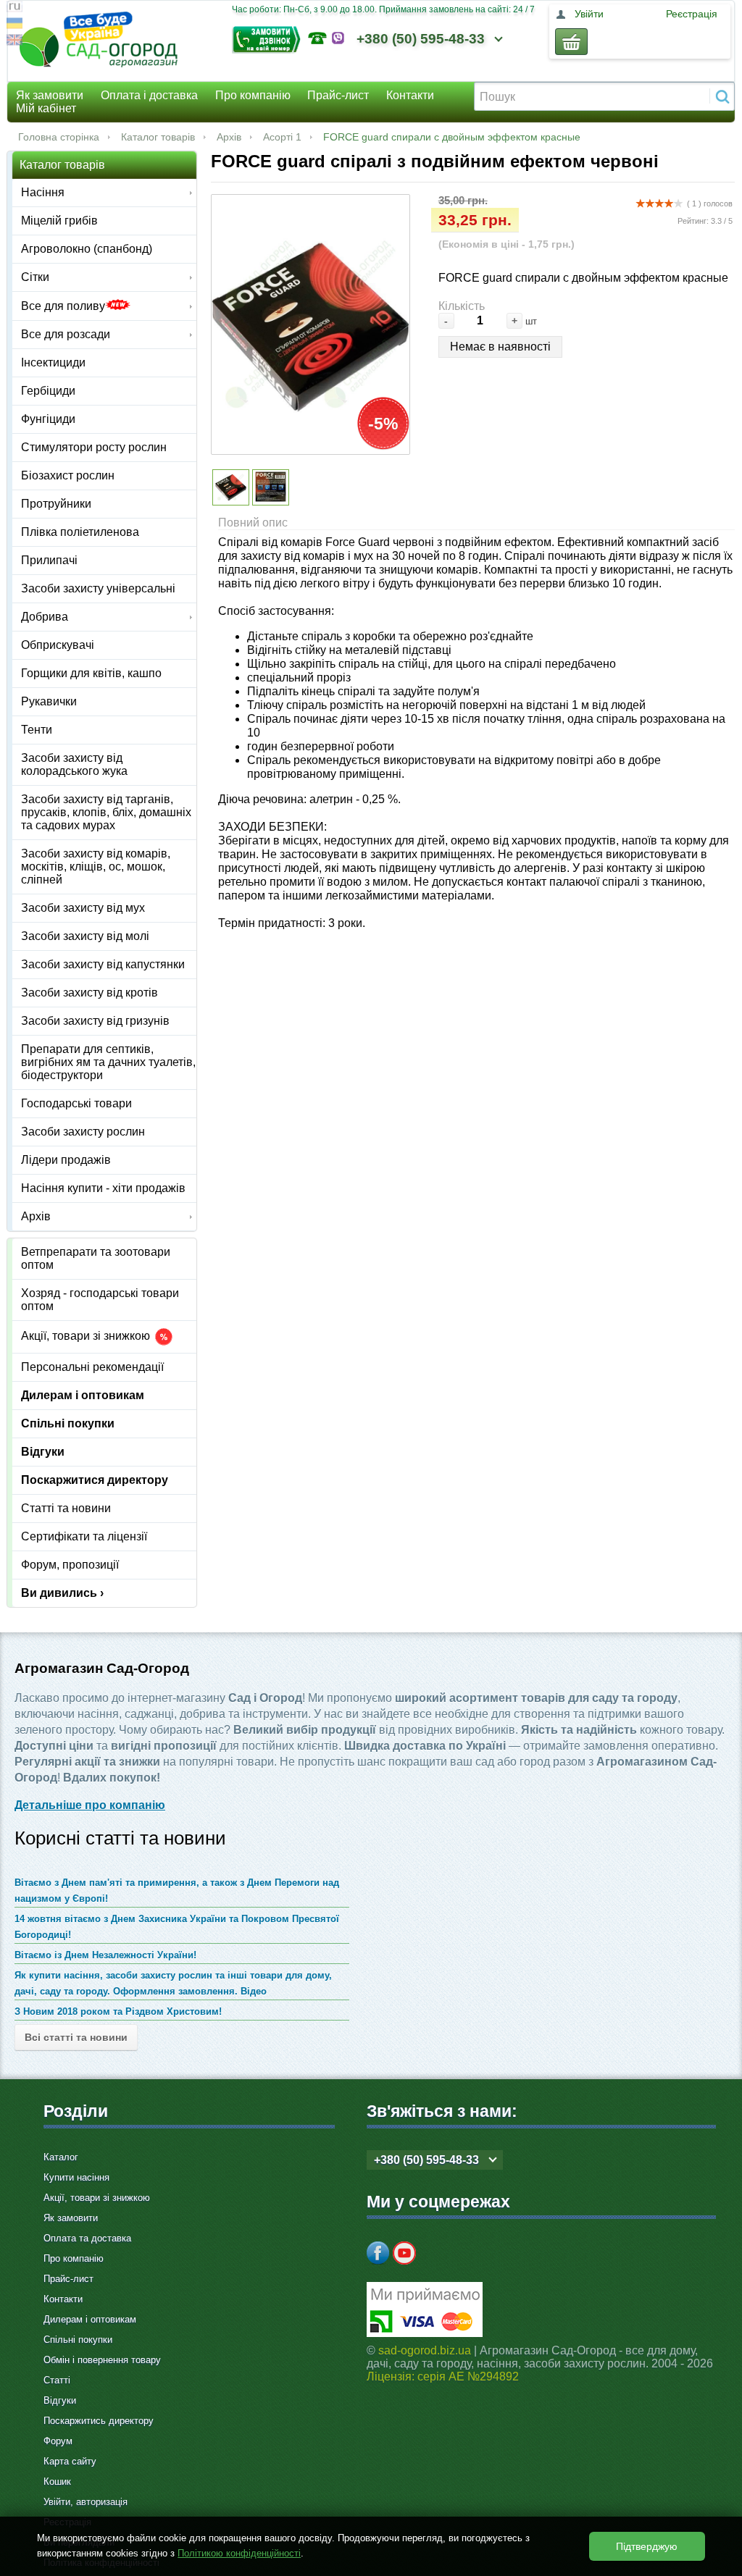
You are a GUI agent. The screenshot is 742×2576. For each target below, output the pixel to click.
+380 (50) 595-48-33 (421, 39)
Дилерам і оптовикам (83, 1395)
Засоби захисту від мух (83, 908)
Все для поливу (63, 306)
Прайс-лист (338, 95)
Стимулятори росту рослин (94, 447)
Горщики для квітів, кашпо (91, 673)
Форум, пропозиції (70, 1565)
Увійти (589, 14)
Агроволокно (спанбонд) (87, 249)
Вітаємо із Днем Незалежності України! (105, 1955)
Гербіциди (48, 391)
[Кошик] (571, 42)
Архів (229, 137)
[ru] (14, 8)
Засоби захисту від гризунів (95, 1021)
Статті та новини (66, 1508)
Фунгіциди (48, 419)
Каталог (61, 2157)
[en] (14, 42)
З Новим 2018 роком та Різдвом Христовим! (118, 2011)
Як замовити (50, 95)
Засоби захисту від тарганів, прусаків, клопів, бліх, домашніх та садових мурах (106, 812)
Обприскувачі (58, 645)
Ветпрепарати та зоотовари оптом (96, 1258)
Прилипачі (49, 560)
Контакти (410, 95)
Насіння (43, 192)
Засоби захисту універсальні (98, 588)
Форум (58, 2441)
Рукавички (49, 701)
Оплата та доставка (87, 2238)
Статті (57, 2380)
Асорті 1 (282, 137)
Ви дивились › (62, 1593)
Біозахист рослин (68, 475)
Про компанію (253, 95)
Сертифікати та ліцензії (84, 1536)
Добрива (45, 617)
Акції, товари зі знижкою (87, 1337)
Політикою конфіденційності (239, 2553)
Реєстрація (692, 14)
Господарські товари (76, 1103)
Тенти (37, 730)
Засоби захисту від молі (85, 936)
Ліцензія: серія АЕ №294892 (443, 2376)
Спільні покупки (68, 1423)
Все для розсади (66, 334)
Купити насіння (76, 2177)
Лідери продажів (66, 1160)
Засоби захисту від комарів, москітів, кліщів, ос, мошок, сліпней (96, 867)
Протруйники (56, 504)
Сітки (35, 277)
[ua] (14, 25)
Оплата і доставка (149, 95)
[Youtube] (404, 2253)
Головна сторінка (59, 137)
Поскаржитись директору (99, 2421)
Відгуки (43, 1452)
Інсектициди (53, 362)
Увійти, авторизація (86, 2502)
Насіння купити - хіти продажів (103, 1188)
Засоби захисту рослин (83, 1132)
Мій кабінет (46, 108)
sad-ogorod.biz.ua (425, 2350)
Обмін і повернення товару (102, 2360)
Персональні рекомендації (92, 1367)
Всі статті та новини (76, 2037)
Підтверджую (647, 2546)
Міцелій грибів (59, 221)
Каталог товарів (158, 137)
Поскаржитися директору (95, 1480)
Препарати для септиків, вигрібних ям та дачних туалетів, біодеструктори (108, 1062)
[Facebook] (378, 2253)
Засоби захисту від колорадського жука (74, 764)
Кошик (57, 2481)
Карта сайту (70, 2461)
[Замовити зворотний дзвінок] (270, 38)
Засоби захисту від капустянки (103, 964)
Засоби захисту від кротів (89, 993)
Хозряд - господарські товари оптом (100, 1300)
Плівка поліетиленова (80, 532)
